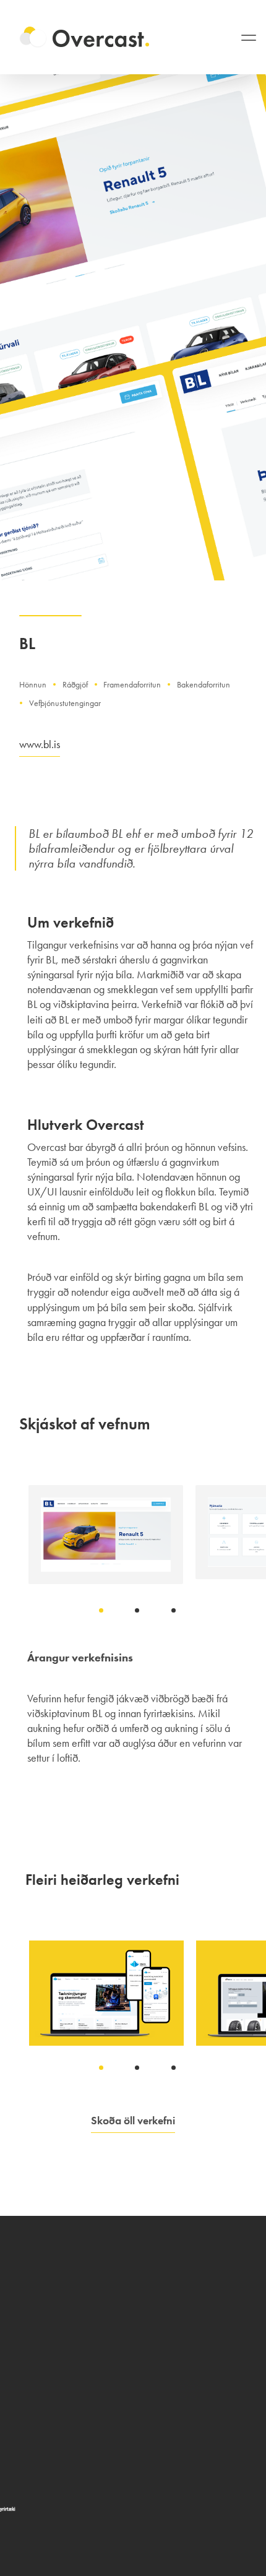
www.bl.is (40, 744)
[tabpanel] (106, 1535)
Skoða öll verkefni (133, 2120)
